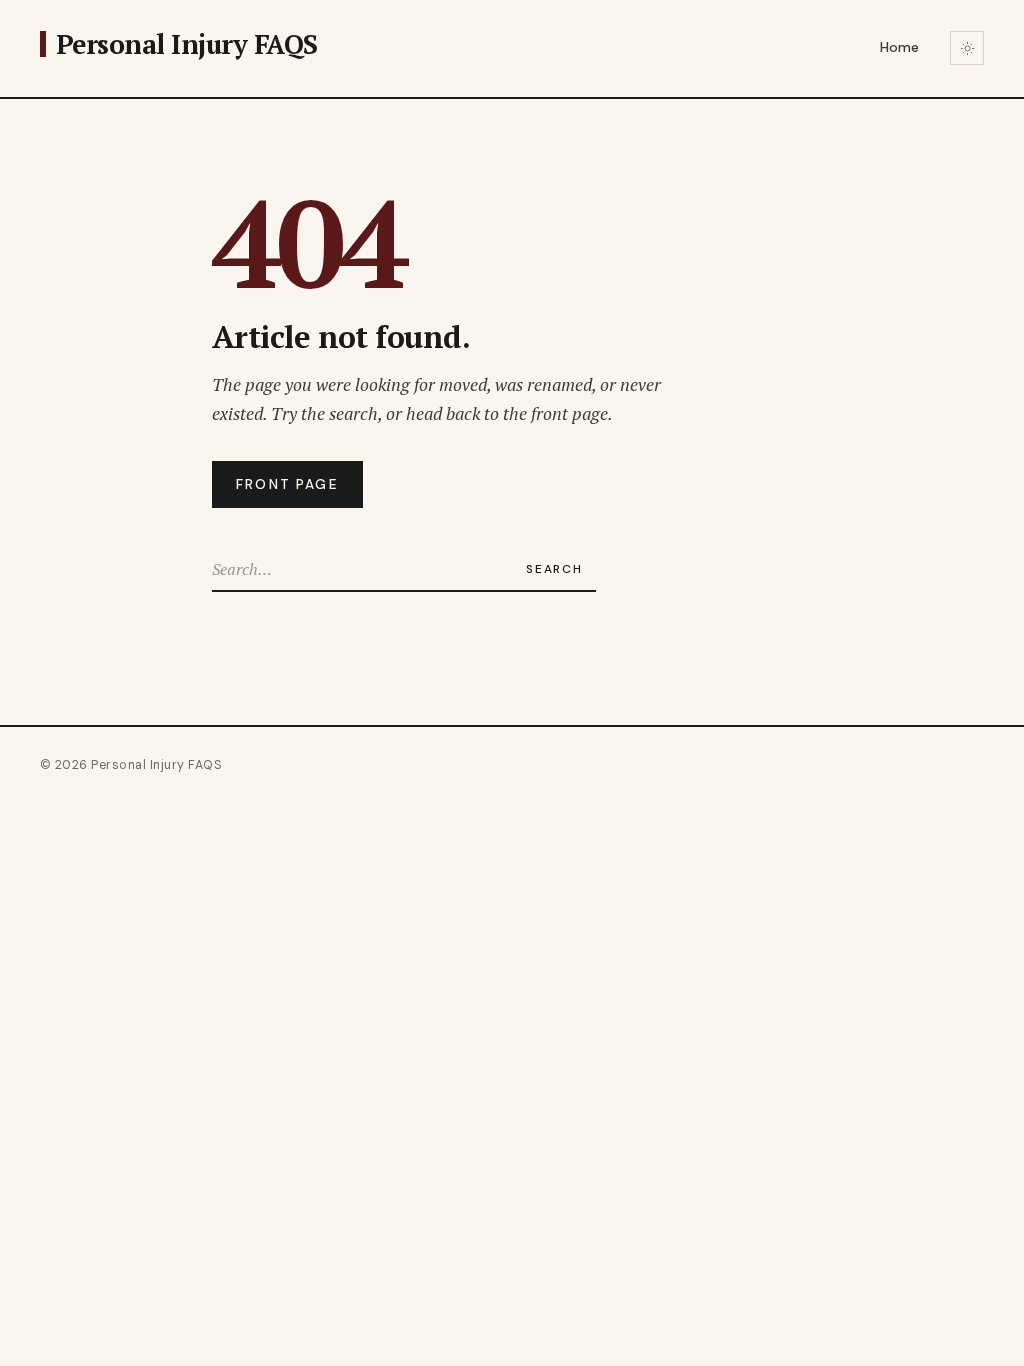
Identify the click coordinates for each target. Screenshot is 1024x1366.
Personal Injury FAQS (187, 44)
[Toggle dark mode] (967, 48)
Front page (287, 484)
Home (899, 48)
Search (554, 569)
